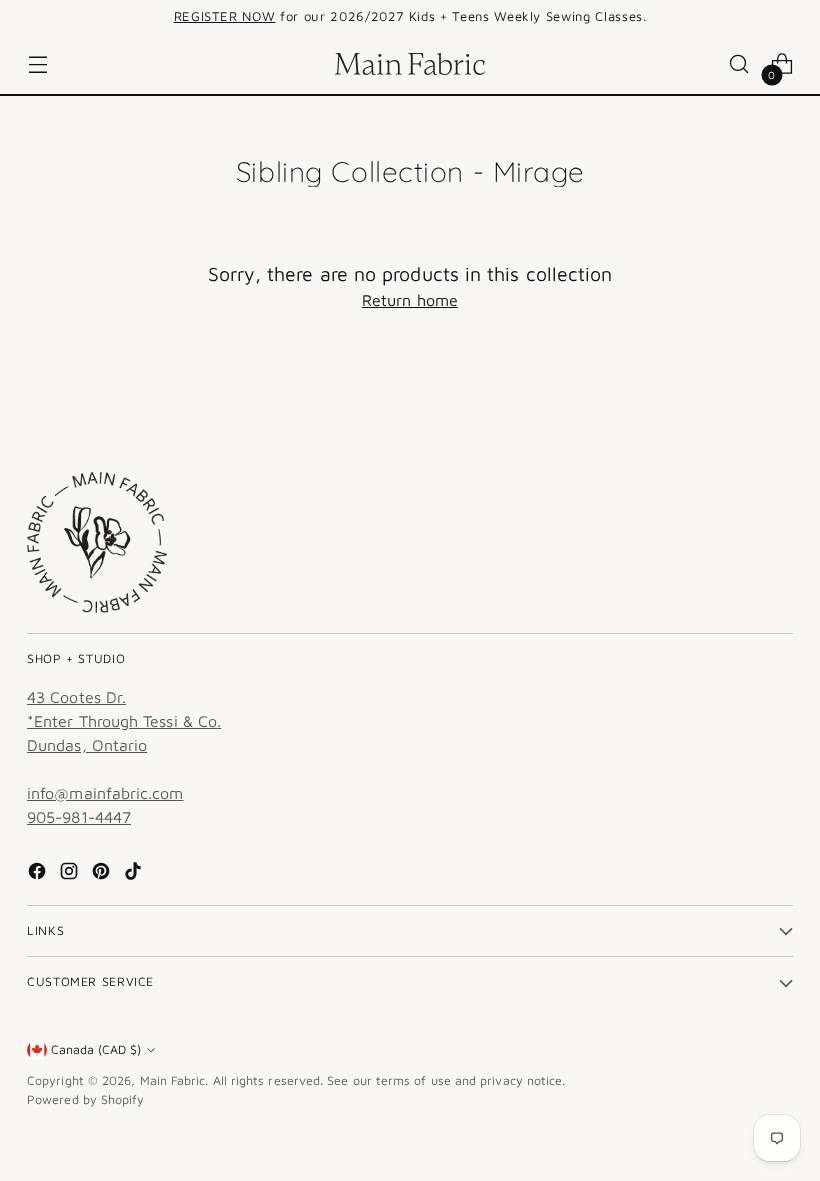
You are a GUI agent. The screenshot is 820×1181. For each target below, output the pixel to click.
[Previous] (126, 17)
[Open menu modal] (37, 64)
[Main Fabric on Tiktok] (135, 874)
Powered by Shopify (85, 1099)
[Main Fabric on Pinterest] (103, 874)
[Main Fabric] (410, 64)
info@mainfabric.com (105, 793)
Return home (410, 300)
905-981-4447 (79, 817)
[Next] (694, 17)
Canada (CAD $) (96, 1049)
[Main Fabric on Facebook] (39, 874)
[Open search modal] (739, 64)
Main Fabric (173, 1080)
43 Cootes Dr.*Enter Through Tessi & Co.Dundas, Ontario (124, 721)
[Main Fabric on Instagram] (71, 874)
